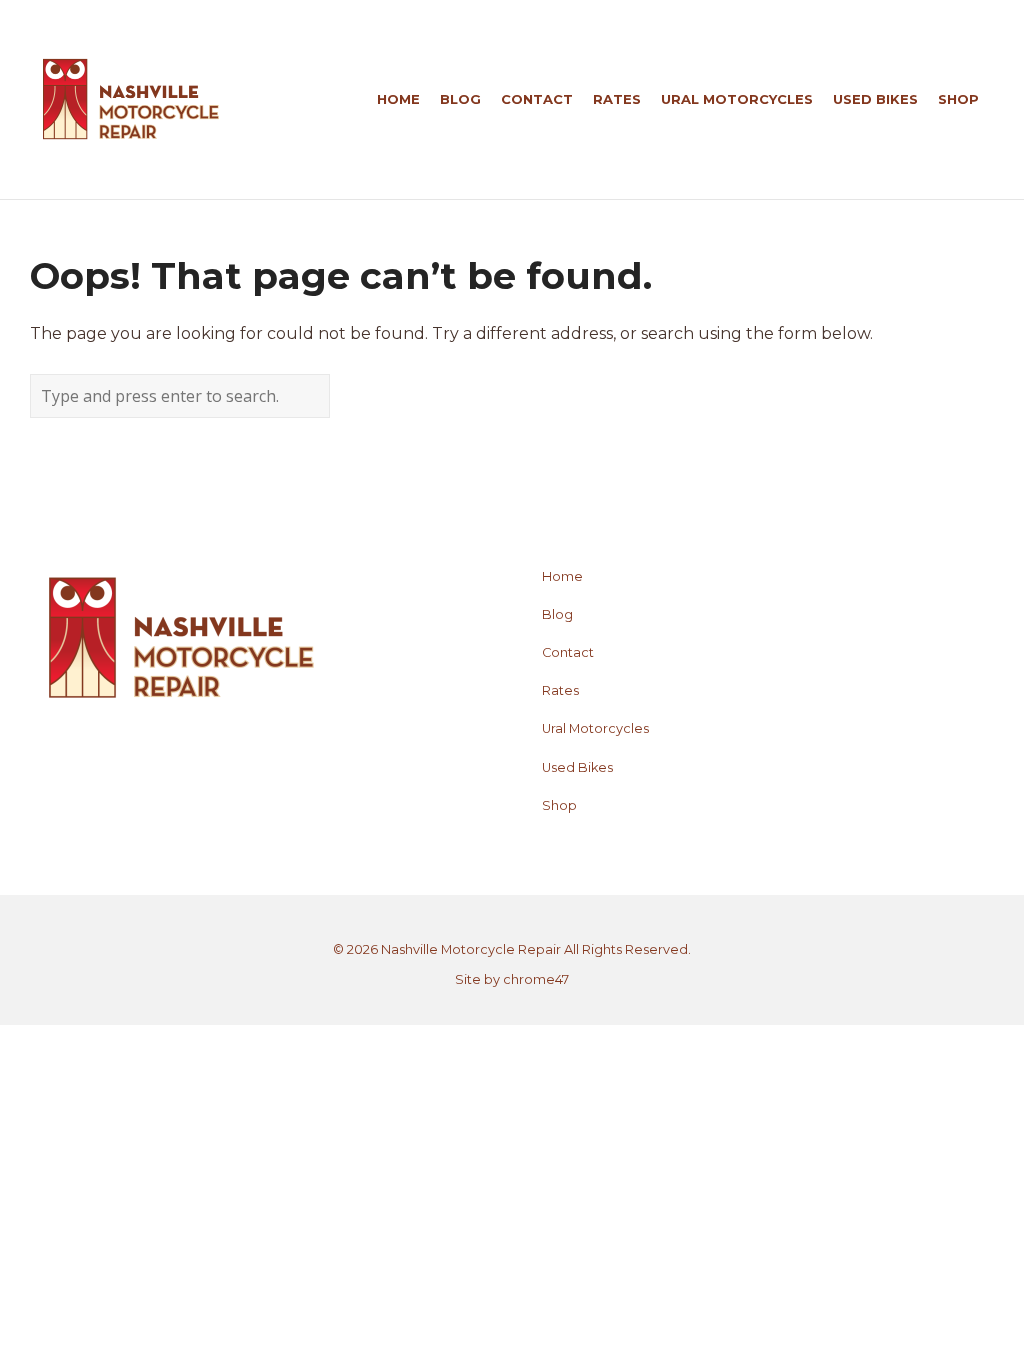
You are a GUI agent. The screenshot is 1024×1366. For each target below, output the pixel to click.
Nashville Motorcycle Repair (471, 949)
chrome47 (536, 979)
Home (562, 576)
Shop (559, 805)
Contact (568, 652)
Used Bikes (577, 767)
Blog (557, 614)
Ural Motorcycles (595, 728)
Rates (560, 690)
